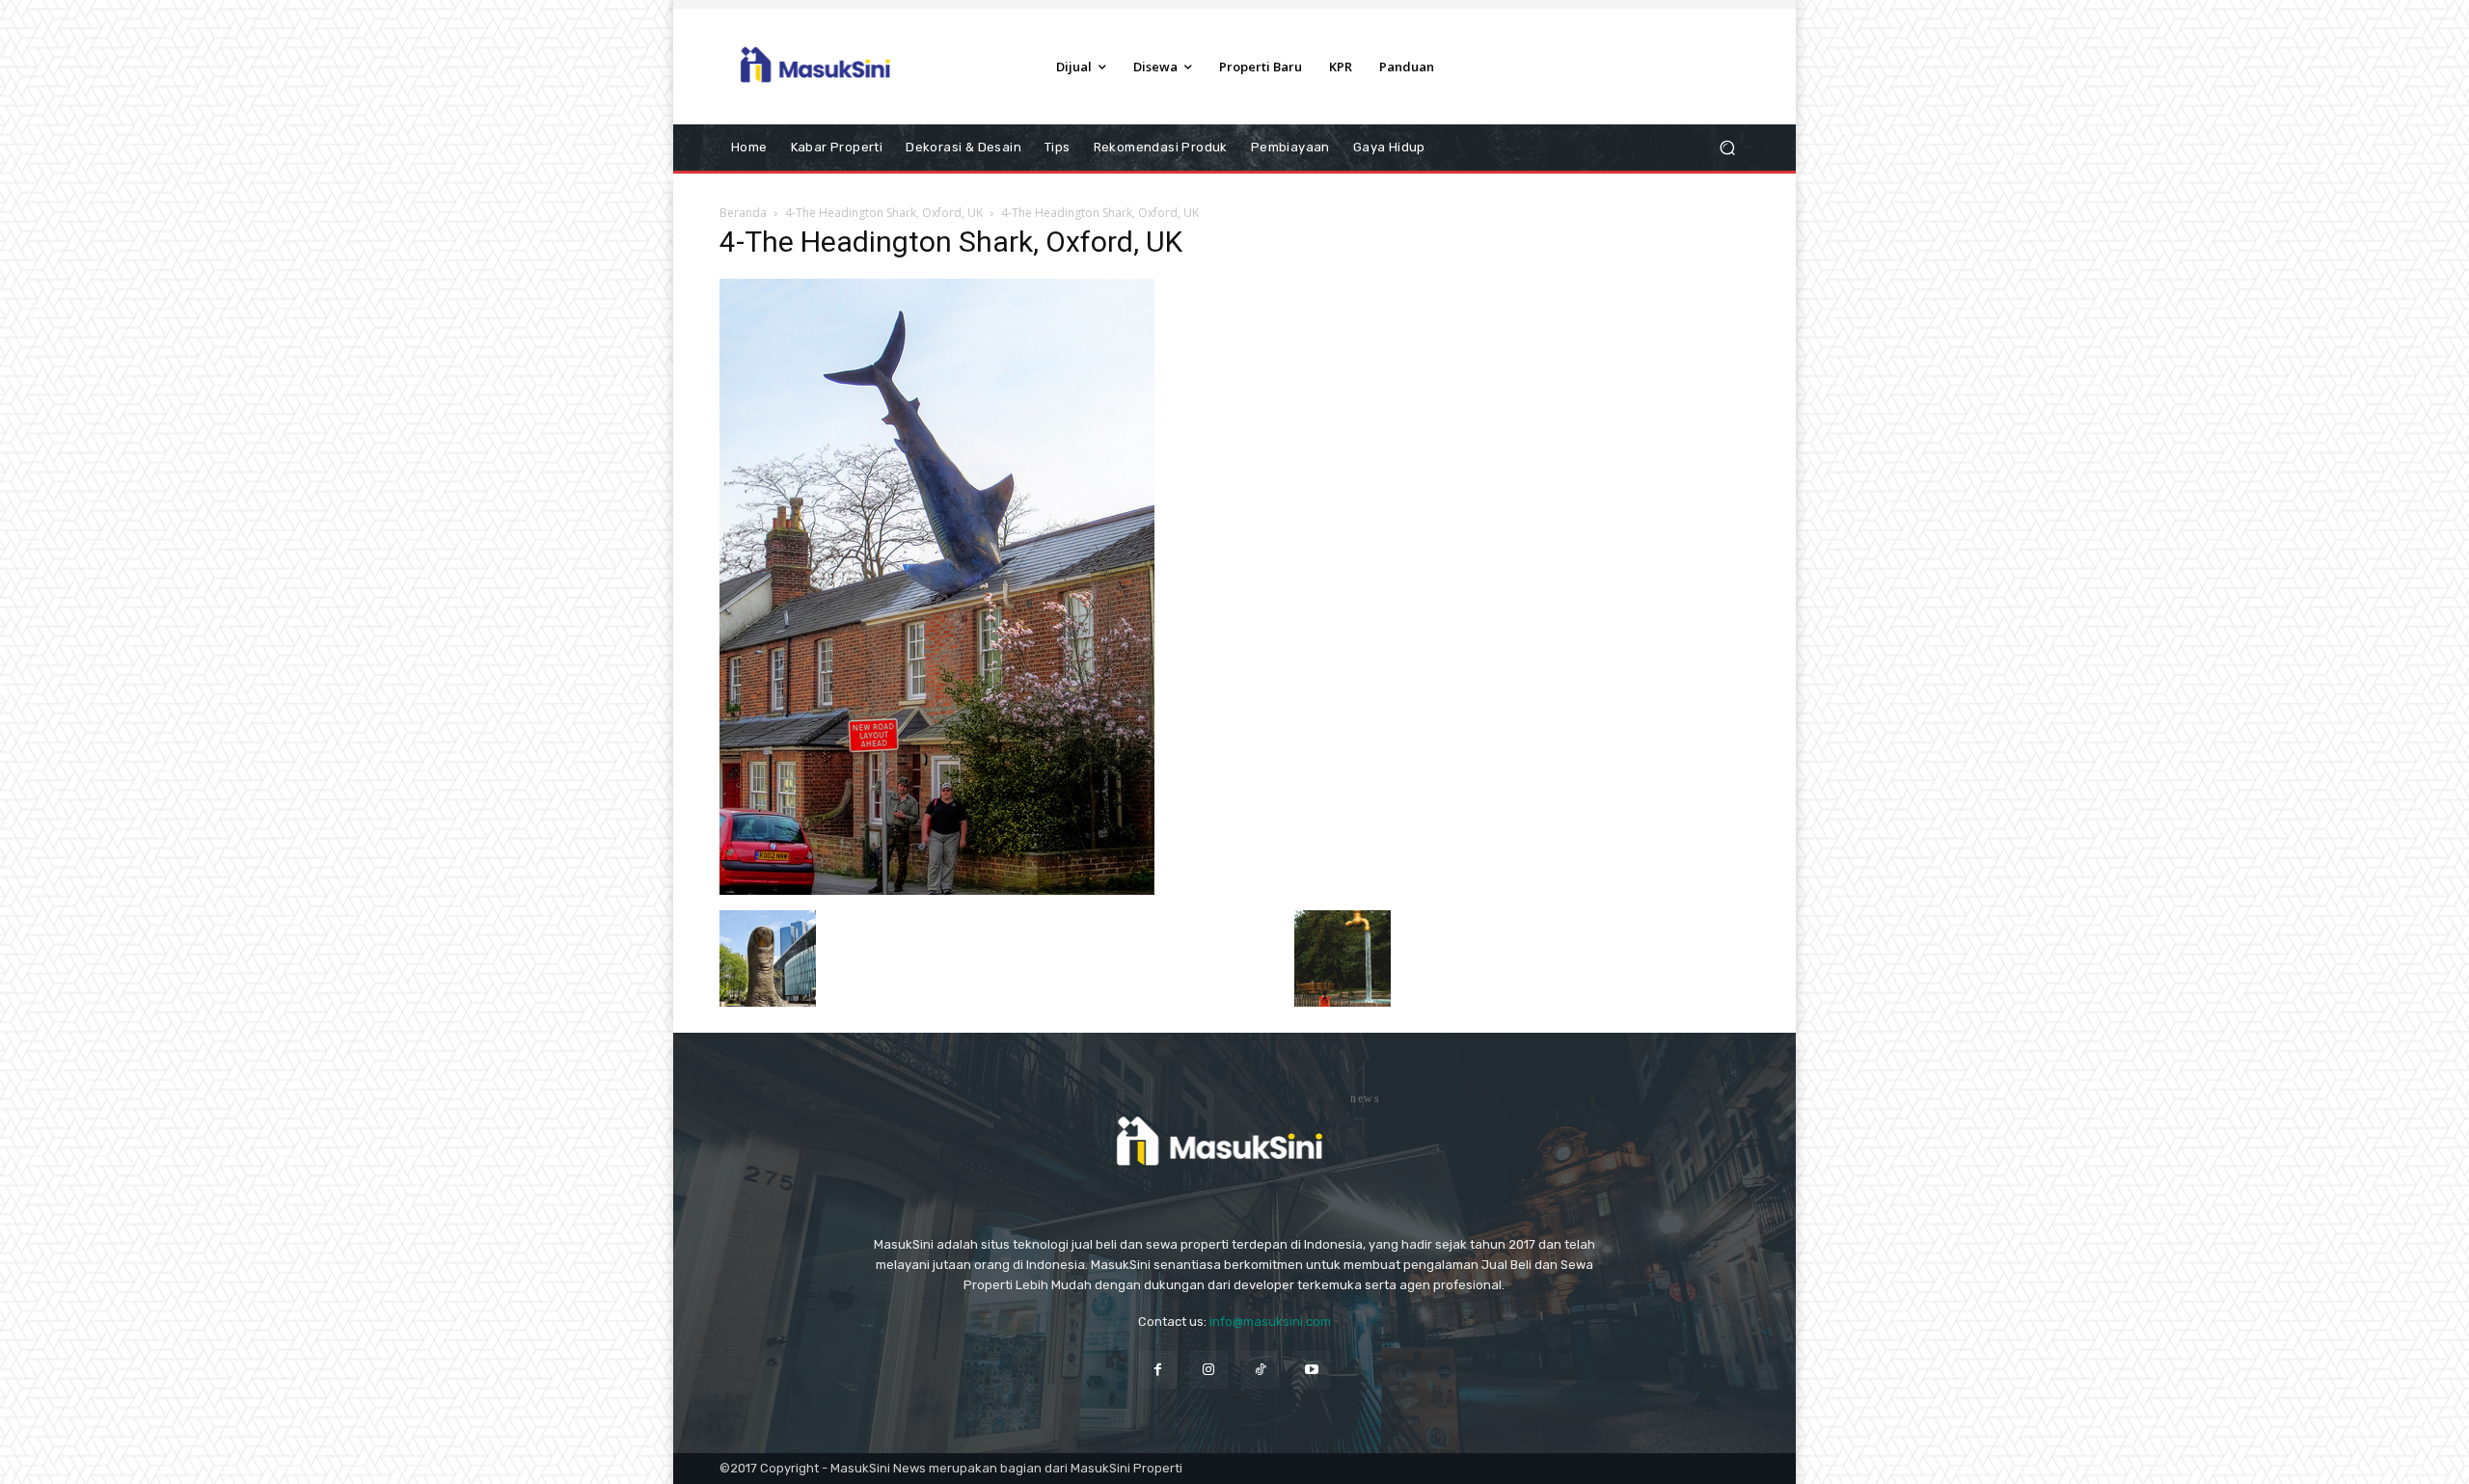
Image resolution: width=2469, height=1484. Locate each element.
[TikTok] (1260, 1370)
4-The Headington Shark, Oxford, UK (884, 213)
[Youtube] (1311, 1370)
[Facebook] (1158, 1370)
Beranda (743, 213)
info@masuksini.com (1270, 1322)
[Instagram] (1209, 1370)
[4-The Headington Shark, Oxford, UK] (937, 890)
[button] (1727, 148)
